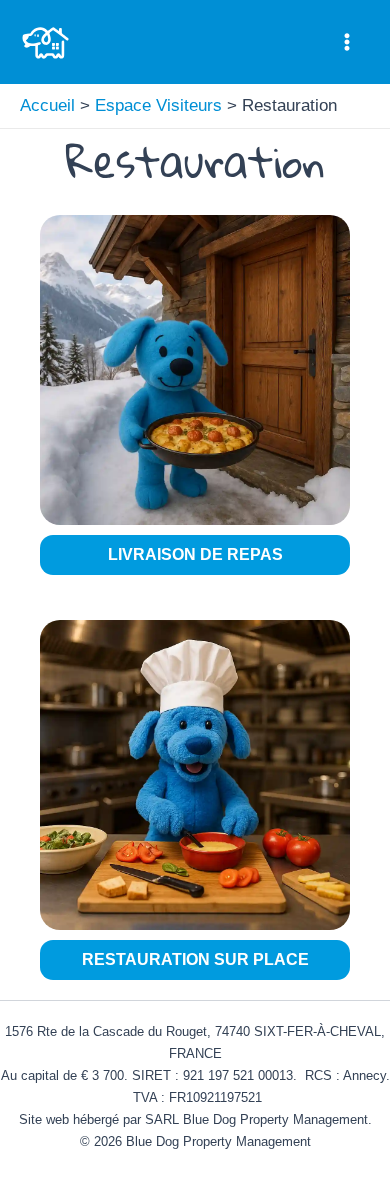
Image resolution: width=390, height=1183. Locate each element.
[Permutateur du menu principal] (348, 42)
